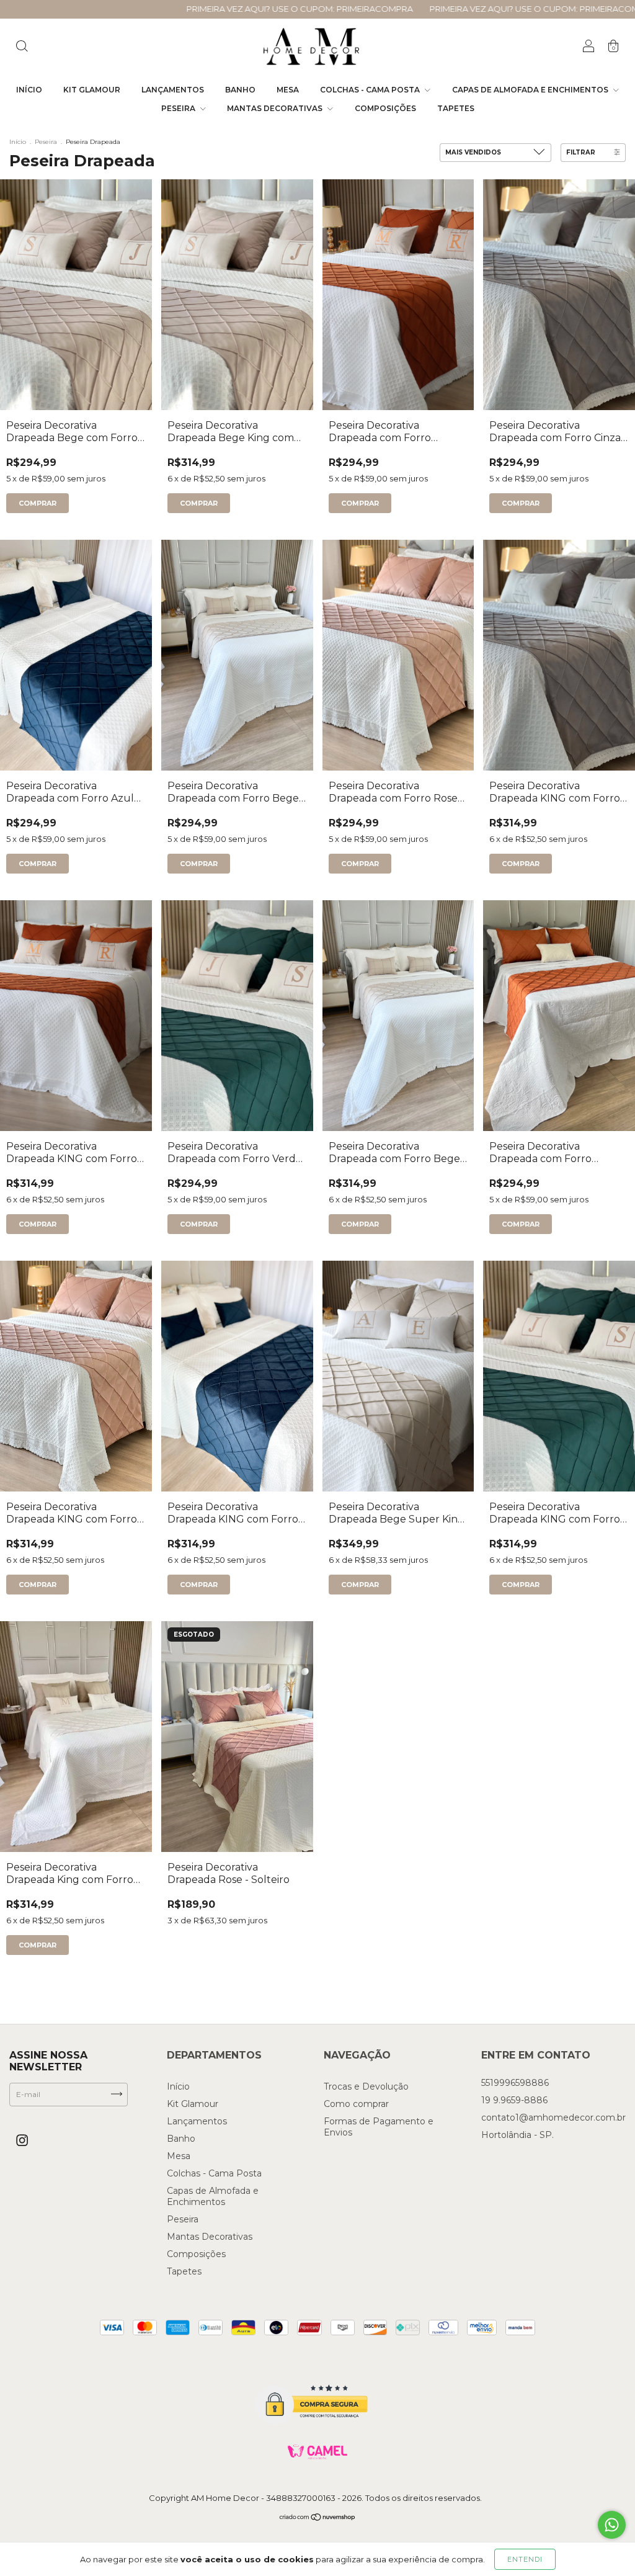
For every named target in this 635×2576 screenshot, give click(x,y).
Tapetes (456, 108)
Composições (385, 108)
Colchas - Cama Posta (371, 90)
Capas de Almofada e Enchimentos (531, 90)
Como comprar (356, 2104)
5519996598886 (515, 2083)
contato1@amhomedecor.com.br (553, 2118)
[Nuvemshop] (318, 2519)
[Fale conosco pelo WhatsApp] (612, 2525)
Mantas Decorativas (276, 108)
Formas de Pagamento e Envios (379, 2127)
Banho (240, 90)
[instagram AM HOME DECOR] (22, 2141)
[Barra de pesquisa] (22, 47)
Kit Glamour (92, 90)
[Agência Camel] (317, 2452)
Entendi (525, 2559)
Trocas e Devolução (366, 2086)
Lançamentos (173, 90)
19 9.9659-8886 (514, 2100)
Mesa (288, 90)
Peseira (179, 108)
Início (29, 90)
